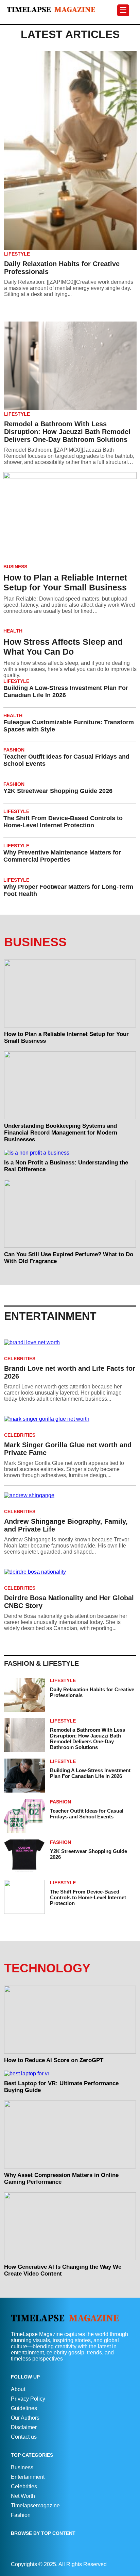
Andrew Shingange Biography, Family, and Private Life (66, 1525)
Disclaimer (24, 2427)
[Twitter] (127, 2564)
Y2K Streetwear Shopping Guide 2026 (58, 791)
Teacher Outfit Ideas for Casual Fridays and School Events (66, 760)
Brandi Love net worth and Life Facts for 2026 (70, 1372)
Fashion (21, 2515)
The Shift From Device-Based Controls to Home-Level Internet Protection (63, 822)
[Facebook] (121, 2564)
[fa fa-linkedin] (124, 2564)
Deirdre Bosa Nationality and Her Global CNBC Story (69, 1602)
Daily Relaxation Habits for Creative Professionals (62, 268)
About (18, 2389)
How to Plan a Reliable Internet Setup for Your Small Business (65, 582)
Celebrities (24, 2486)
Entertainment (28, 2477)
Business (22, 2467)
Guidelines (24, 2408)
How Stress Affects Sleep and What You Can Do (63, 647)
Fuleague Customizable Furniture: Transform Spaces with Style (69, 726)
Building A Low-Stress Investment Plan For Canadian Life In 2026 (66, 691)
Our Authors (25, 2418)
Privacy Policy (28, 2399)
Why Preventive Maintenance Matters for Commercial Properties (62, 856)
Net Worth (23, 2496)
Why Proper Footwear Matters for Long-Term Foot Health (68, 890)
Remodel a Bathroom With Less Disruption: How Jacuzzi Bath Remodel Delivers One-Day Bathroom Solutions (67, 432)
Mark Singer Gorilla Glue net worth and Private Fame (68, 1449)
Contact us (24, 2437)
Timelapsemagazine (35, 2505)
